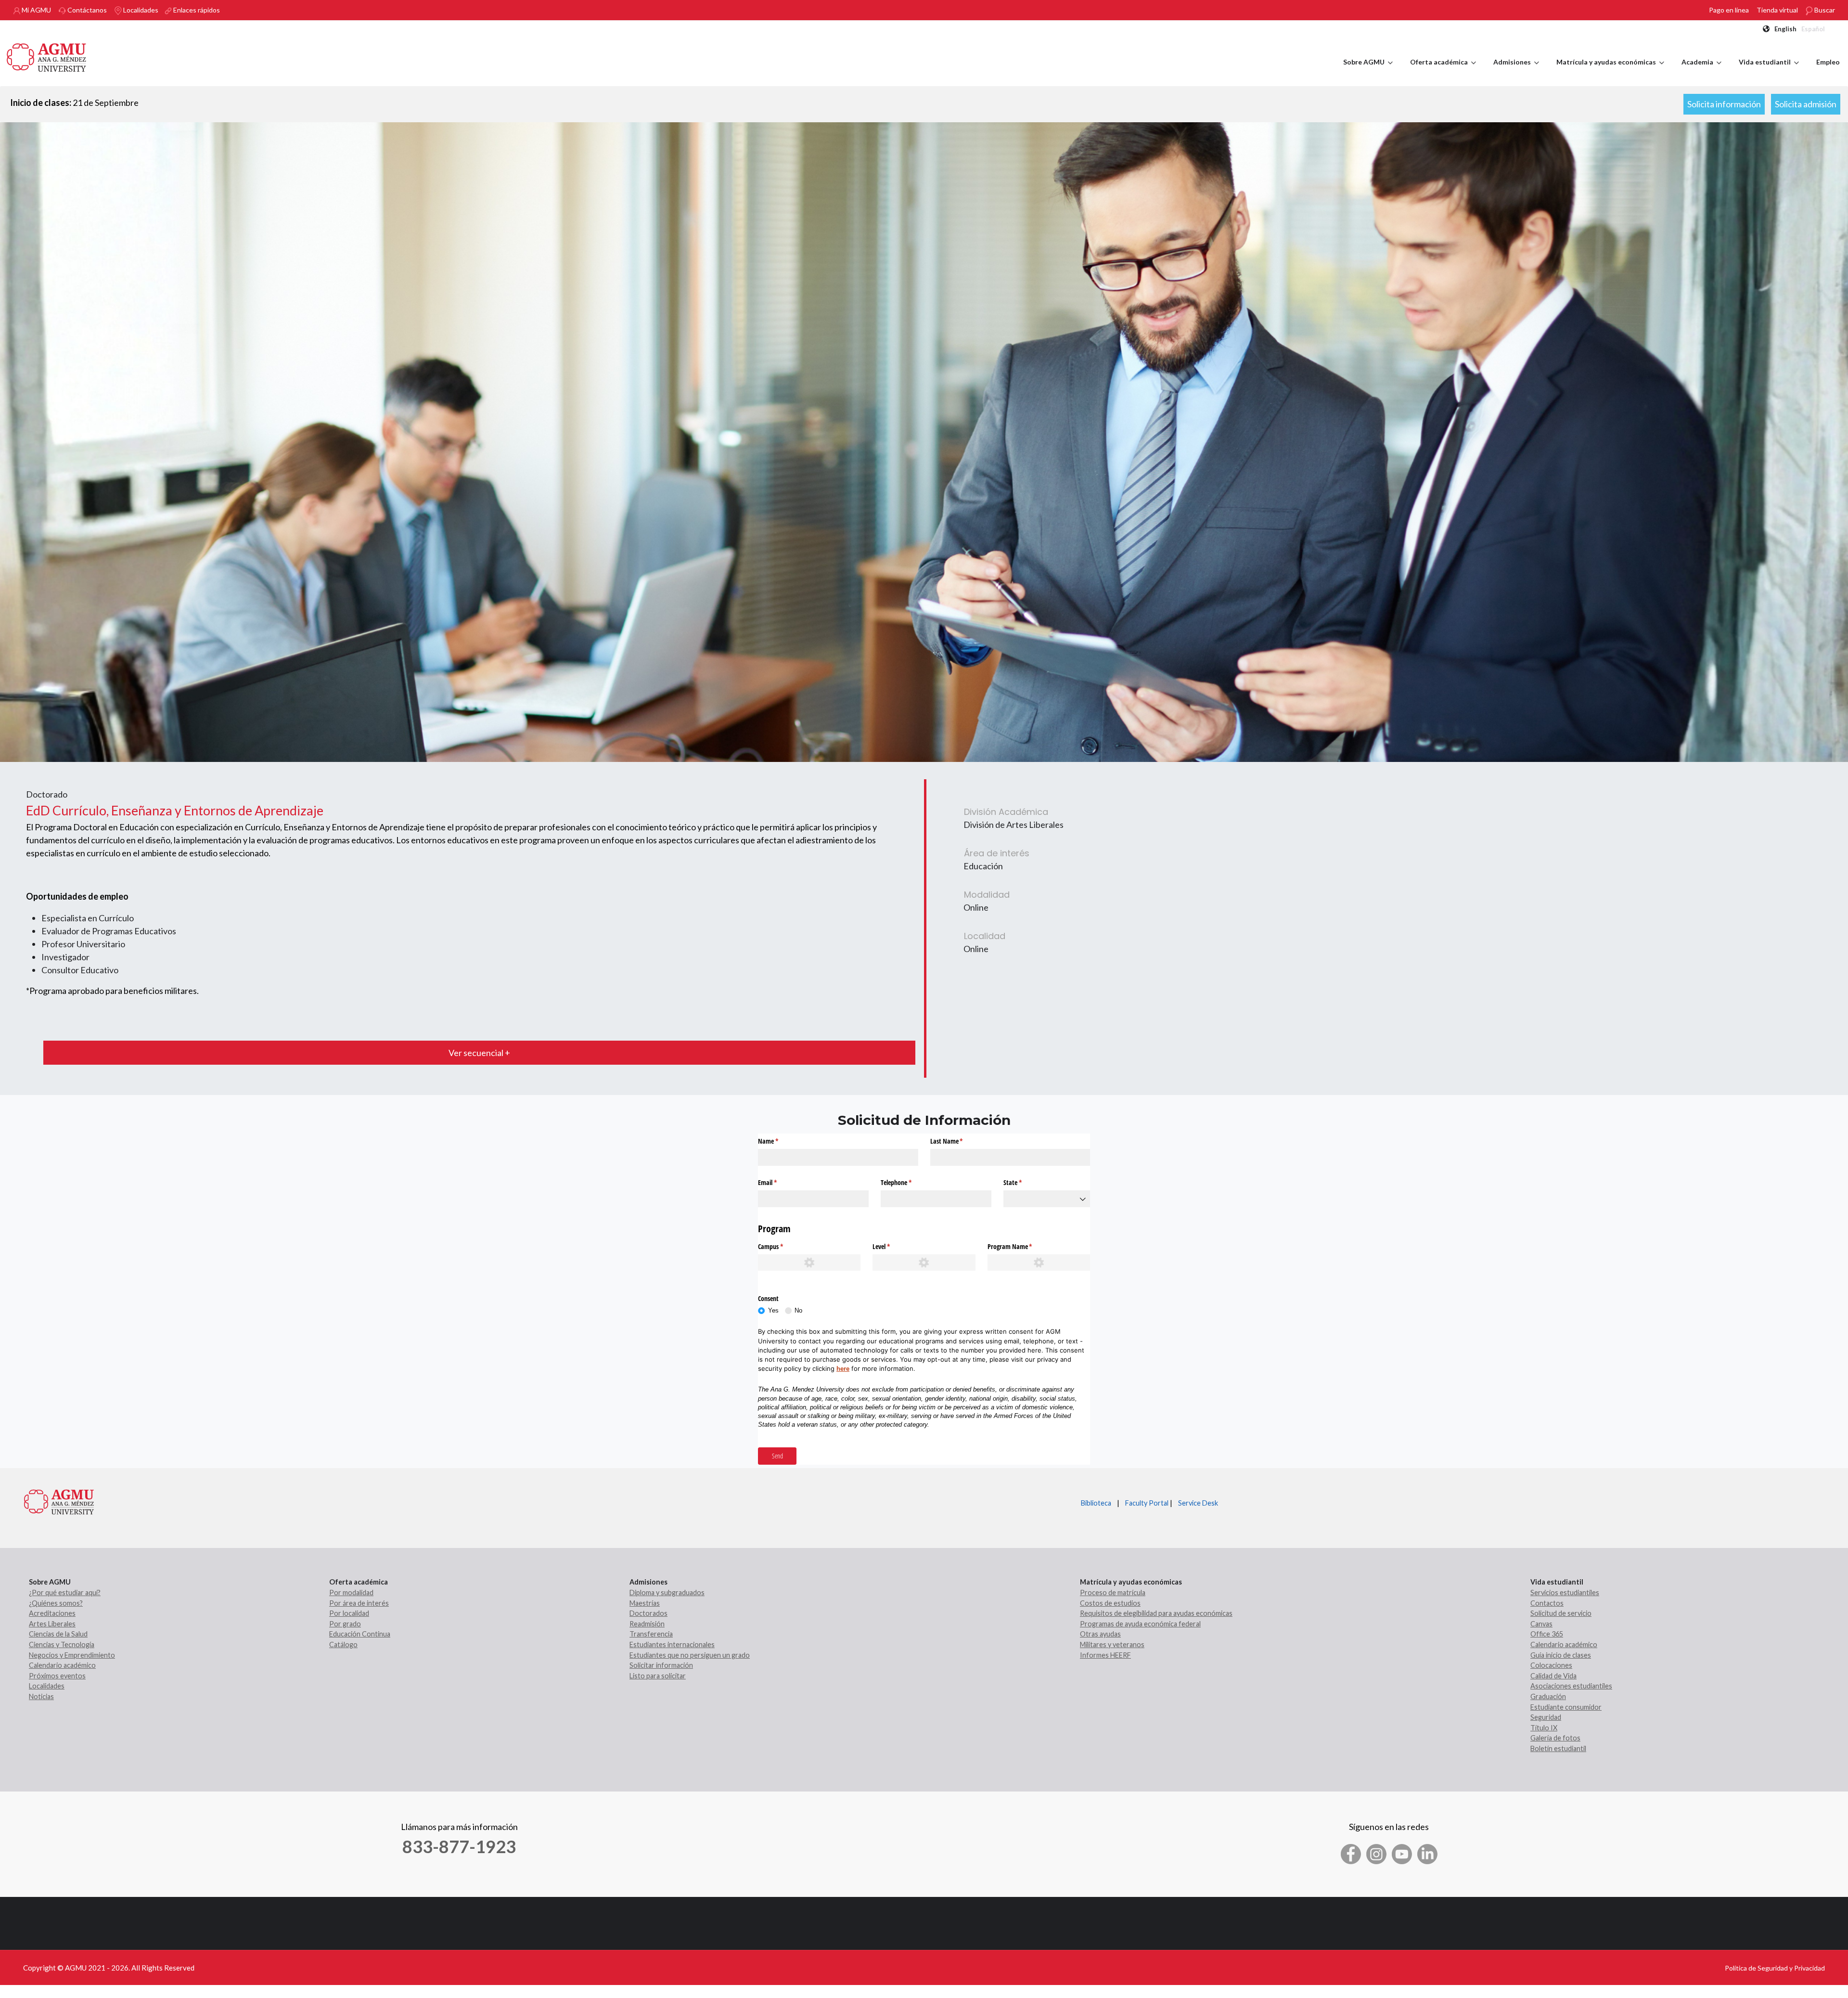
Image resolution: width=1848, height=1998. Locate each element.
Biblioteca (1096, 1503)
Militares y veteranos (1112, 1644)
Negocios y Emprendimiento (72, 1655)
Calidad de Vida (1553, 1676)
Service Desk (1198, 1503)
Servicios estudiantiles (1565, 1592)
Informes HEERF (1105, 1655)
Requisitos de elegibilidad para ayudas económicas (1156, 1613)
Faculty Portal (1147, 1503)
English (1785, 29)
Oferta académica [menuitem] (1443, 71)
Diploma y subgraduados (667, 1592)
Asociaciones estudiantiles (1571, 1686)
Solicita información (1724, 104)
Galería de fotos (1555, 1738)
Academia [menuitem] (1701, 71)
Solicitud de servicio (1561, 1613)
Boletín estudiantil (1558, 1748)
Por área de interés (359, 1603)
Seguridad (1546, 1717)
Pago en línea (1729, 10)
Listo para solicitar (658, 1676)
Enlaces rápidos (196, 10)
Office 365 (1547, 1634)
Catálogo (343, 1644)
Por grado (345, 1624)
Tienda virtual (1777, 10)
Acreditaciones (52, 1613)
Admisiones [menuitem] (1516, 71)
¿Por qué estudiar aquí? (65, 1592)
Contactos (1547, 1603)
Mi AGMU (36, 10)
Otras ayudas (1100, 1634)
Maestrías (645, 1603)
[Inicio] (47, 56)
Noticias (41, 1696)
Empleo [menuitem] (1828, 62)
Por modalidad (351, 1592)
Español (1813, 29)
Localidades (140, 10)
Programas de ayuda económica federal (1140, 1624)
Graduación (1548, 1696)
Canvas (1541, 1624)
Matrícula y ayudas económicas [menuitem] (1610, 71)
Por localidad (349, 1613)
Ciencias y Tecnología (62, 1644)
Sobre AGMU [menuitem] (1368, 71)
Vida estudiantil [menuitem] (1769, 71)
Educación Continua (360, 1634)
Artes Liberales (52, 1624)
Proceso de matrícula (1113, 1592)
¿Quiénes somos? (56, 1603)
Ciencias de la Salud (58, 1634)
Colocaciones (1551, 1665)
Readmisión (647, 1624)
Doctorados (648, 1613)
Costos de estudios (1110, 1603)
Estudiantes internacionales (672, 1644)
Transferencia (651, 1634)
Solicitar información (661, 1665)
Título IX (1544, 1728)
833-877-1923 (459, 1846)
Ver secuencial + (479, 1053)
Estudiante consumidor (1566, 1707)
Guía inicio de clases (1561, 1655)
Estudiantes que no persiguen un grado (690, 1655)
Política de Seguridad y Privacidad (1775, 1968)
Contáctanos (86, 10)
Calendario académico (62, 1665)
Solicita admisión (1806, 104)
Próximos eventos (57, 1676)
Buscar (1824, 10)
